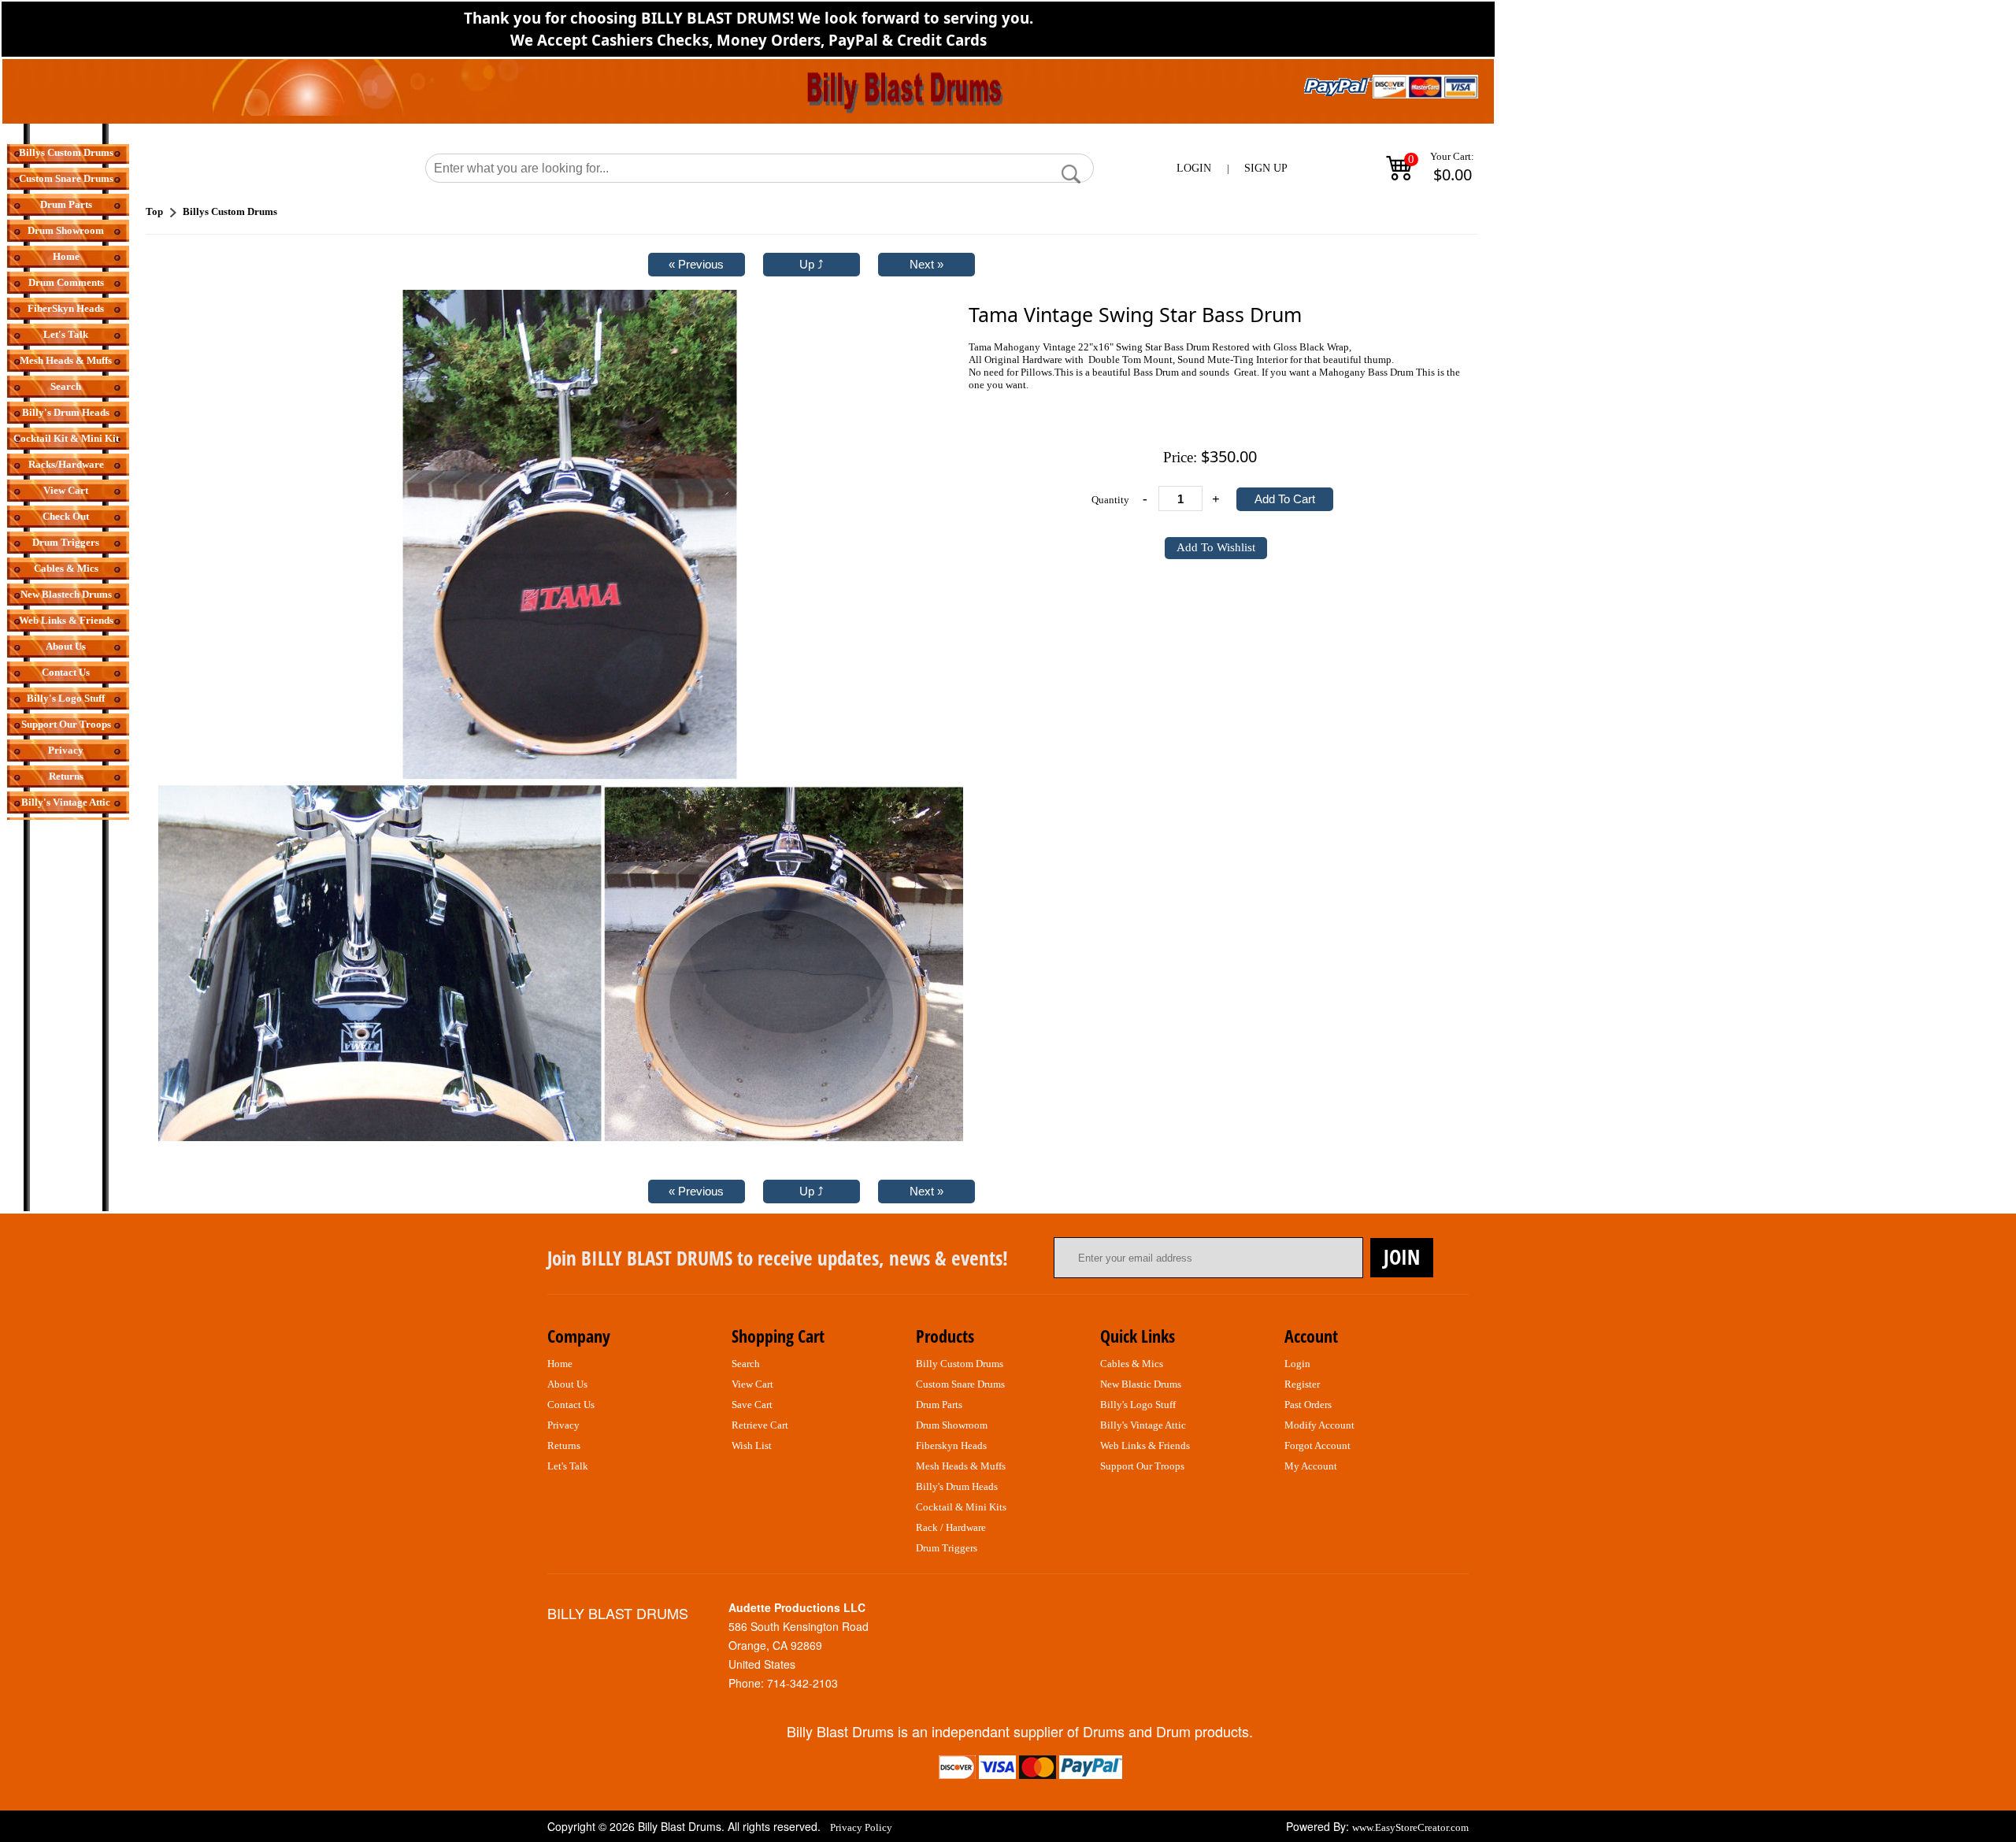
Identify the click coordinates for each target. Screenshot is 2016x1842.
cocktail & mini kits (961, 1507)
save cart (752, 1405)
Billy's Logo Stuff (66, 698)
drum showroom (952, 1425)
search (746, 1364)
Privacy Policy (861, 1827)
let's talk (568, 1466)
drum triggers (947, 1548)
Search (66, 386)
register (1302, 1384)
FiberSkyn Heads (66, 308)
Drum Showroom (66, 230)
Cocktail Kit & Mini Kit (66, 438)
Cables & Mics (66, 568)
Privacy (66, 750)
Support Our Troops (66, 724)
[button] (1071, 174)
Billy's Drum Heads (66, 412)
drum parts (939, 1405)
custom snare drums (960, 1384)
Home (66, 256)
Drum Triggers (66, 542)
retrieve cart (760, 1425)
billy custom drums (960, 1364)
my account (1311, 1466)
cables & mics (1132, 1364)
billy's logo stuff (1138, 1405)
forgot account (1317, 1445)
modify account (1319, 1425)
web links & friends (1145, 1445)
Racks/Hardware (66, 464)
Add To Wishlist (1216, 547)
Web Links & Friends (66, 620)
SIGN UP (1266, 168)
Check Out (66, 516)
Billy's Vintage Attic (66, 802)
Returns (66, 776)
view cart (752, 1384)
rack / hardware (951, 1527)
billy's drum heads (957, 1486)
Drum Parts (66, 204)
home (560, 1364)
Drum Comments (66, 282)
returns (564, 1445)
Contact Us (66, 672)
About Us (66, 646)
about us (567, 1384)
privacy (563, 1425)
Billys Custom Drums (66, 152)
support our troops (1142, 1466)
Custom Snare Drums (66, 178)
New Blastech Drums (66, 594)
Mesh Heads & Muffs (66, 360)
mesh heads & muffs (961, 1466)
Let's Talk (66, 334)
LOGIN (1194, 168)
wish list (752, 1445)
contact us (571, 1405)
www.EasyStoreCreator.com (1410, 1827)
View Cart (66, 490)
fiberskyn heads (951, 1445)
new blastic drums (1141, 1384)
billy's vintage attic (1143, 1425)
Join (1402, 1257)
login (1297, 1364)
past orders (1308, 1405)
